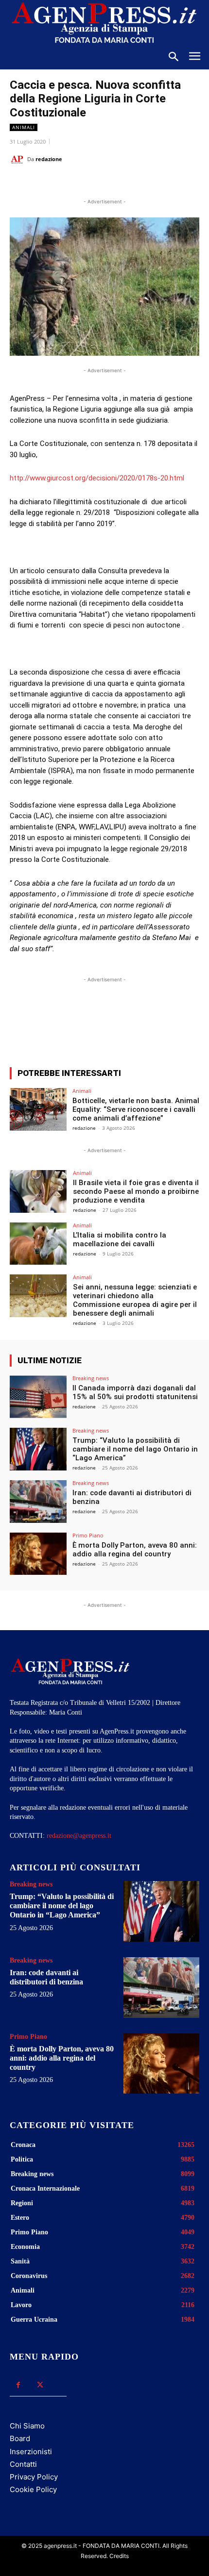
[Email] (117, 183)
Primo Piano (88, 1535)
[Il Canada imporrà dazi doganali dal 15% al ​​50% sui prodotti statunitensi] (38, 1397)
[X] (72, 183)
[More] (187, 1024)
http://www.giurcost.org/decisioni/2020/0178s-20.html (97, 478)
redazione (49, 159)
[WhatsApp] (95, 183)
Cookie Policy (33, 2489)
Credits (119, 2556)
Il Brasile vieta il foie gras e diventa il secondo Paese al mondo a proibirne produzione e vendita (136, 1191)
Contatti (23, 2464)
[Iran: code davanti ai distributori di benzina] (38, 1502)
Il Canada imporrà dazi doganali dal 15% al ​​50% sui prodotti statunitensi (135, 1392)
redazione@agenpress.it (79, 1836)
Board (20, 2438)
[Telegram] (139, 183)
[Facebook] (50, 183)
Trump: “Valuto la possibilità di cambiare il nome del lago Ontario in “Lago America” (135, 1449)
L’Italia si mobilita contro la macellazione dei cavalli (120, 1239)
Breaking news (91, 1378)
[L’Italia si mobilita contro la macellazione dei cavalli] (38, 1244)
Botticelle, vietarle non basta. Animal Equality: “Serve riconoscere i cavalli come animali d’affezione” (136, 1109)
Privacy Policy (34, 2477)
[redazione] (18, 159)
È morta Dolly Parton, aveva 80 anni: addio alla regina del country (135, 1550)
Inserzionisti (31, 2452)
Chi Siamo (27, 2426)
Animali (24, 127)
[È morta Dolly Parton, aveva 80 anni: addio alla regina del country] (38, 1554)
